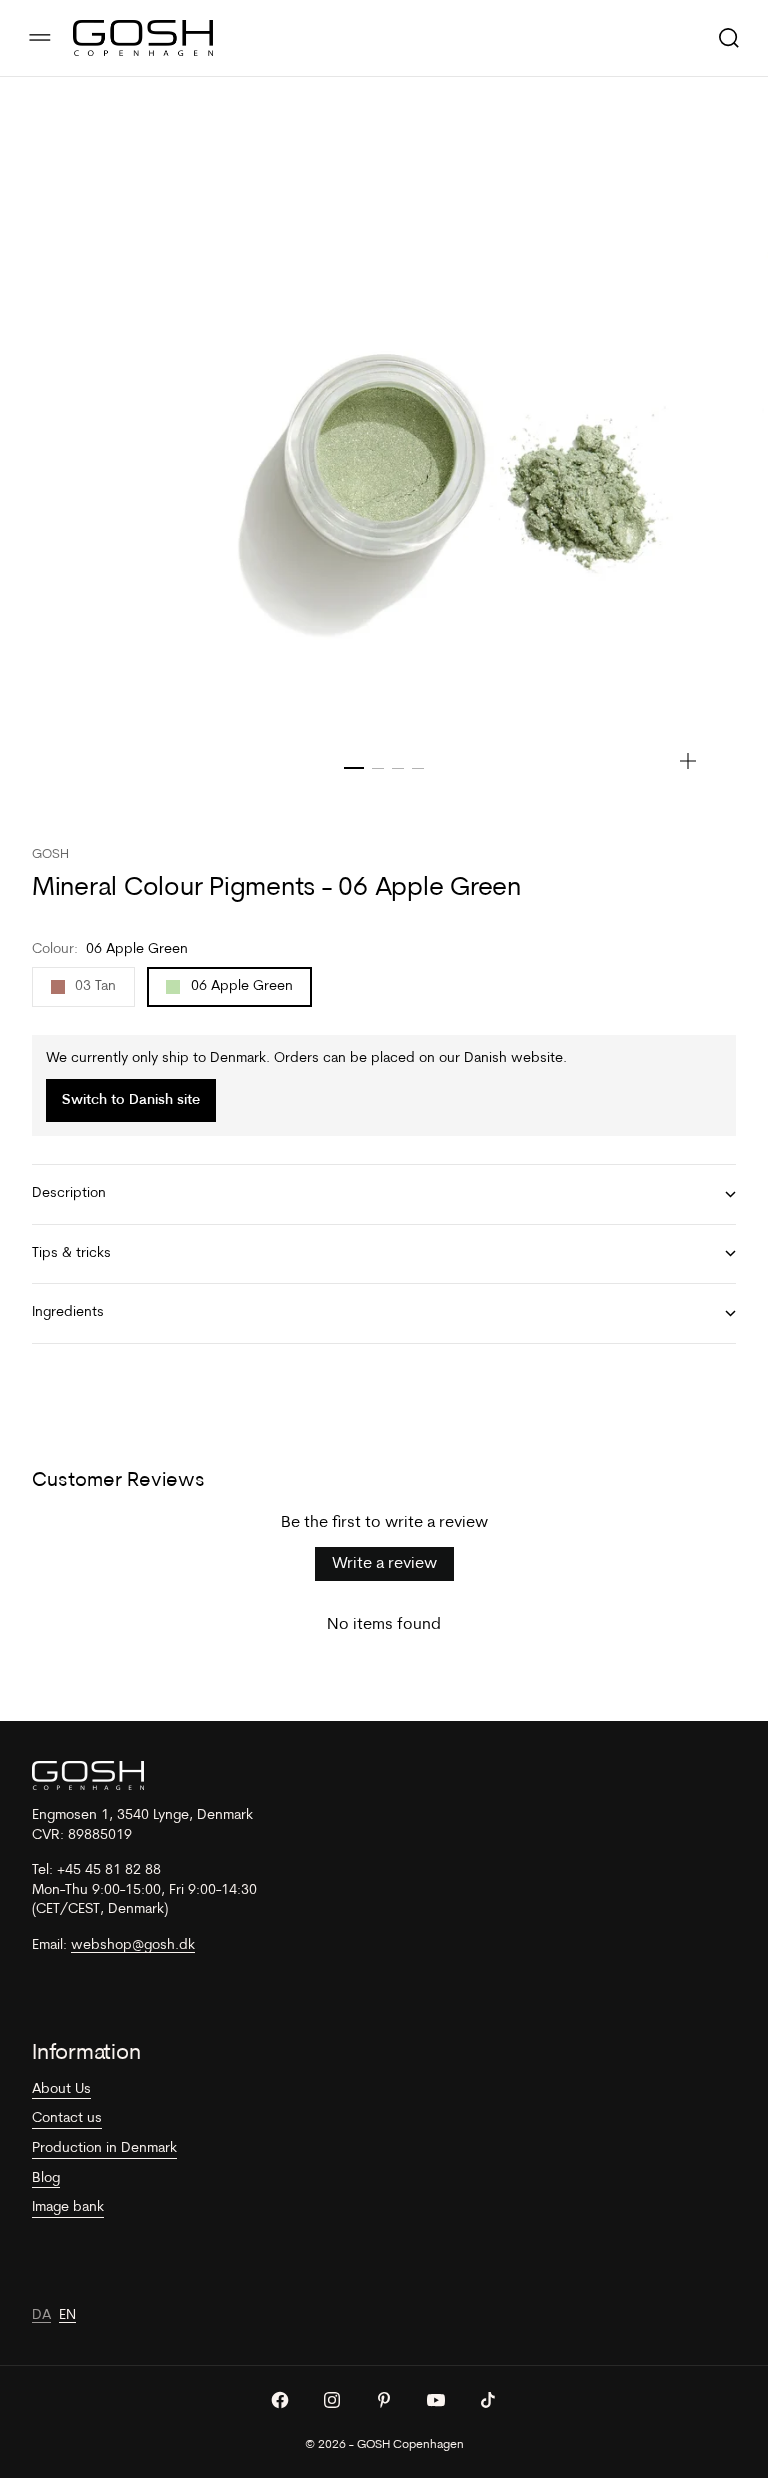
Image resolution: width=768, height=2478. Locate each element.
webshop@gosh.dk (133, 1945)
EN (67, 2315)
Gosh (50, 854)
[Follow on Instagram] (332, 2400)
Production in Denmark (104, 2148)
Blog (46, 2178)
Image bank (68, 2207)
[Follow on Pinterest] (384, 2400)
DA (41, 2315)
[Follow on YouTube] (436, 2400)
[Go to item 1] (354, 768)
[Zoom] (688, 761)
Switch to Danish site (131, 1100)
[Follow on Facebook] (280, 2400)
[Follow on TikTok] (488, 2400)
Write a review (384, 1564)
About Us (61, 2089)
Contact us (67, 2118)
